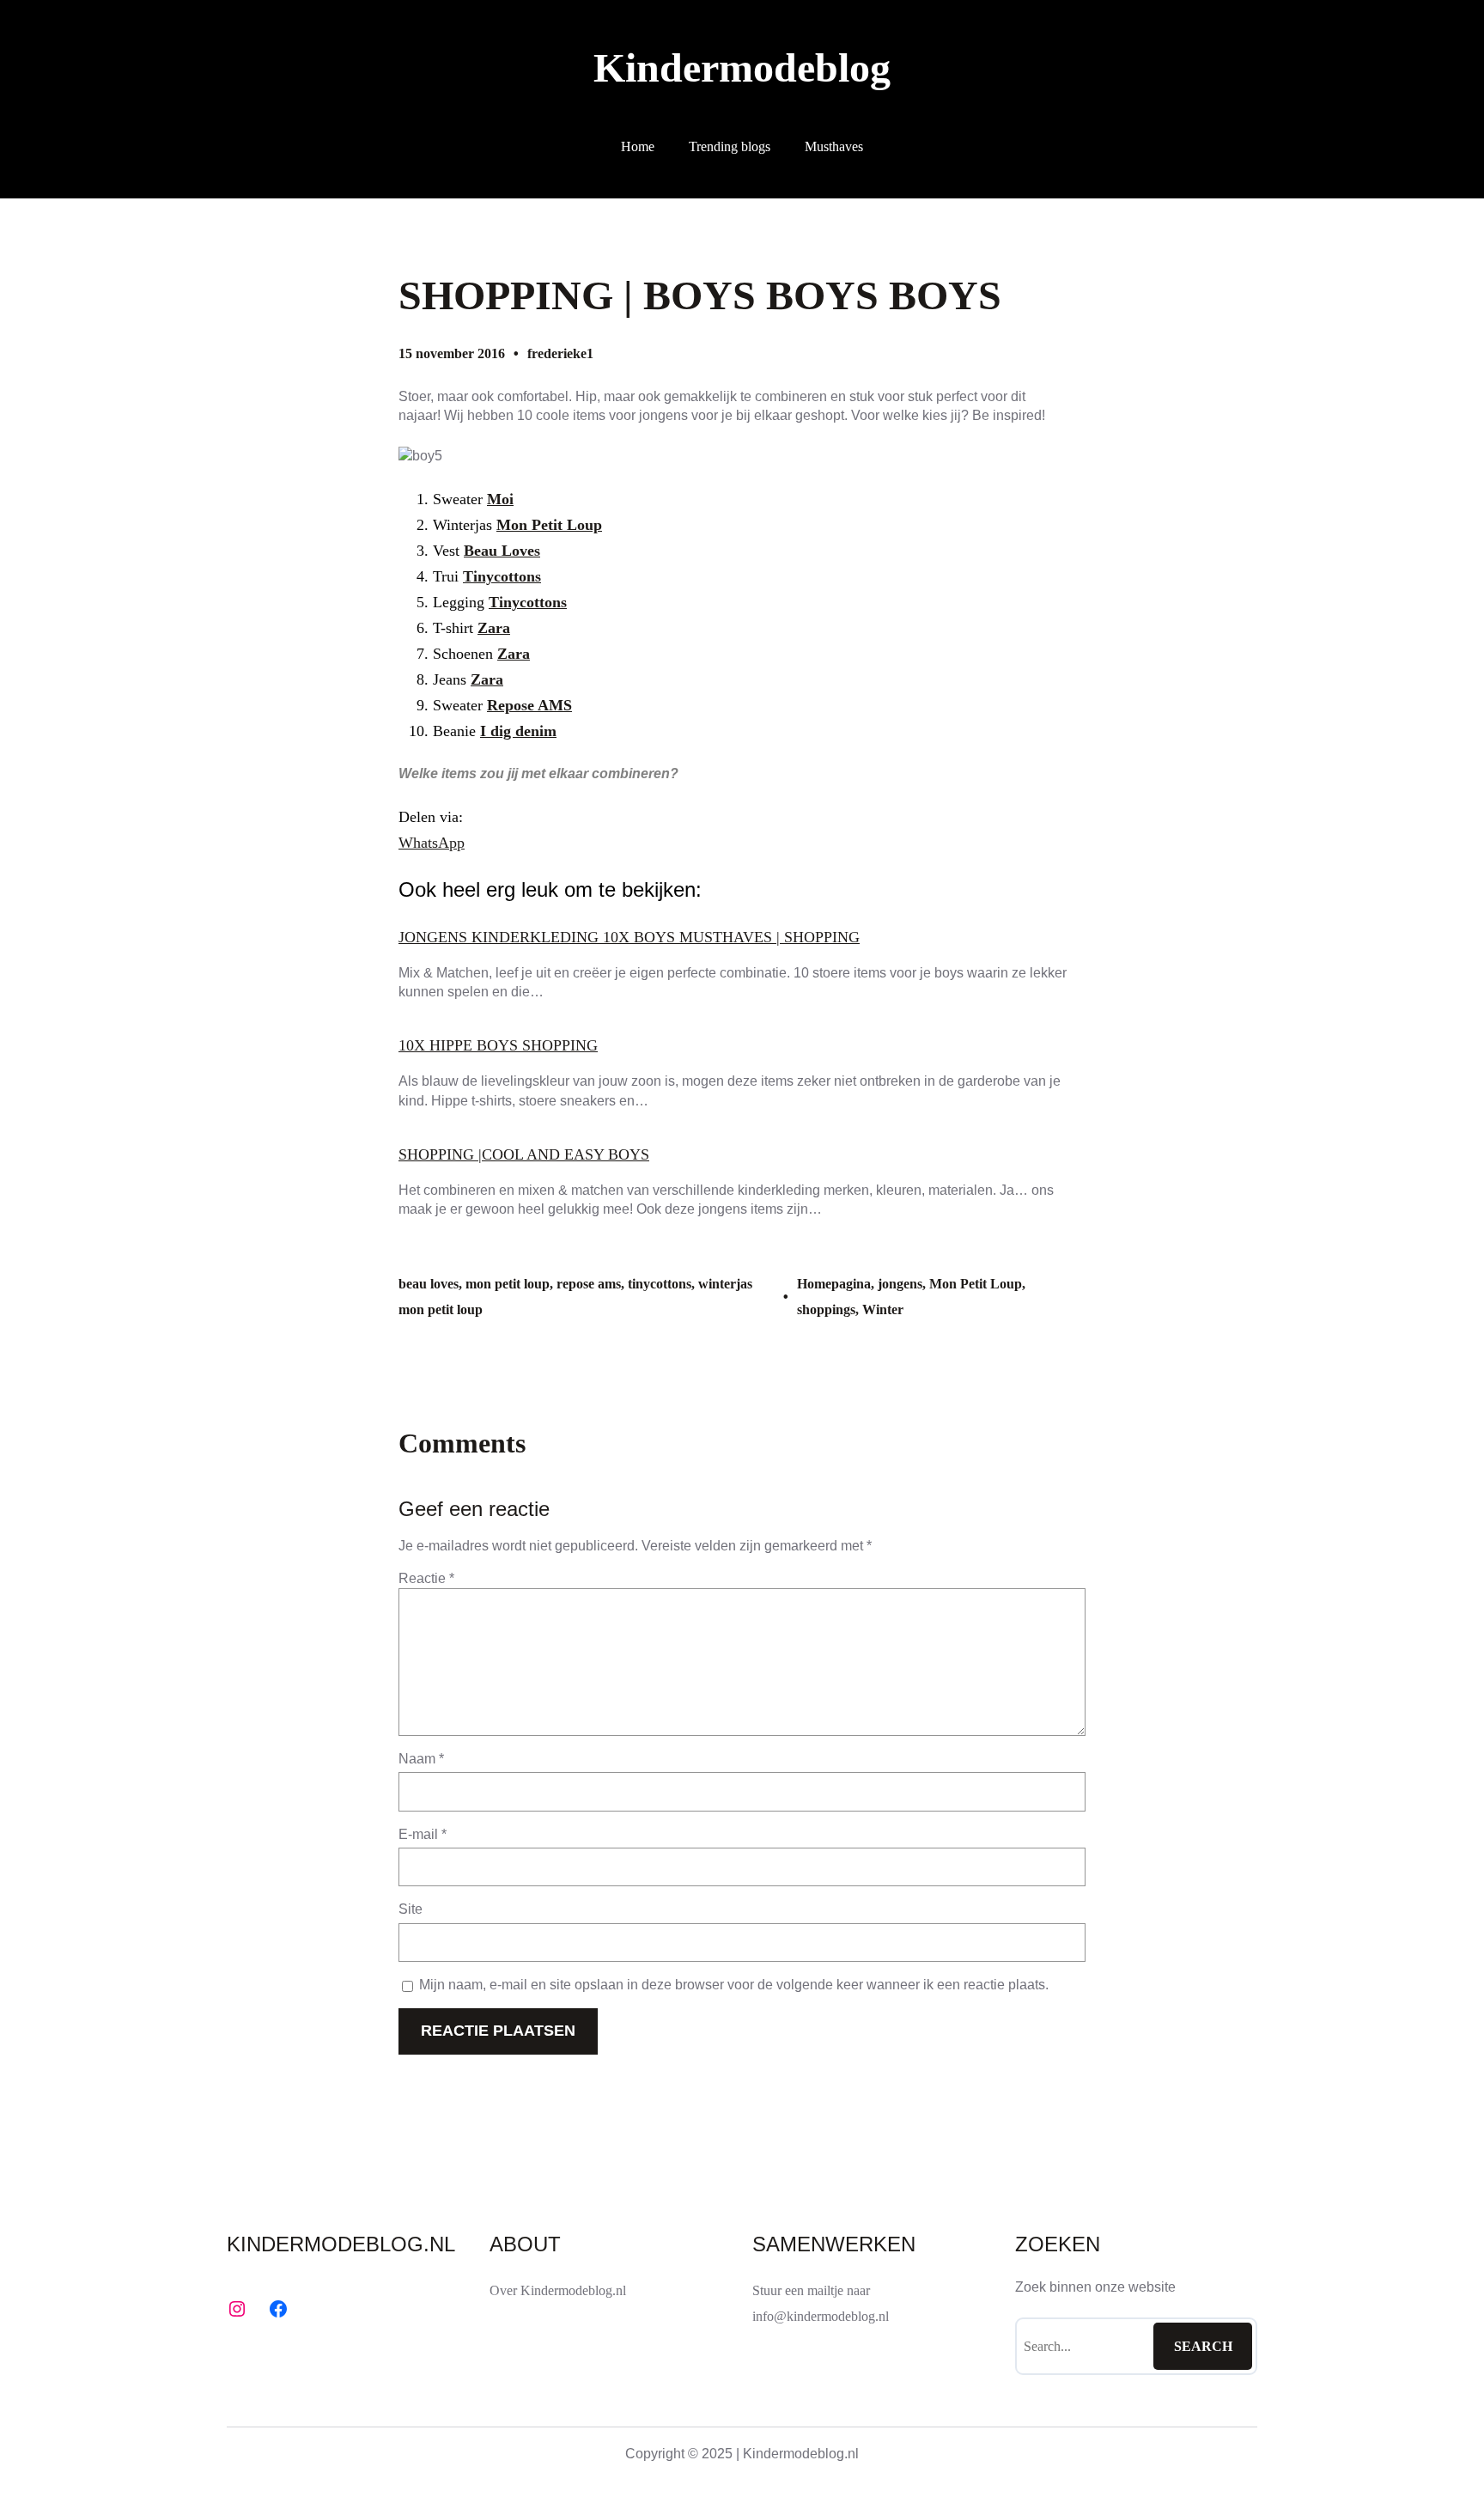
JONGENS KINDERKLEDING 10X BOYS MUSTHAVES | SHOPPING (629, 937)
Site (411, 1909)
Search (1203, 2346)
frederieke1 (560, 353)
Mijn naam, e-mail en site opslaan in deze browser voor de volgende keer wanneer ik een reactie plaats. (734, 1985)
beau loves (429, 1284)
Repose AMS (529, 705)
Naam (421, 1759)
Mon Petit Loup (549, 525)
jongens (900, 1284)
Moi (500, 499)
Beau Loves (502, 551)
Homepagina (834, 1284)
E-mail (423, 1834)
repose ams (589, 1284)
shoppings (826, 1309)
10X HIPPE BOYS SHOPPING (498, 1045)
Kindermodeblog (742, 67)
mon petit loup (508, 1284)
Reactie (426, 1578)
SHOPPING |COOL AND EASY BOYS (524, 1154)
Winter (883, 1309)
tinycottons (660, 1284)
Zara (494, 628)
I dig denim (518, 731)
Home (638, 146)
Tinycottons (502, 576)
